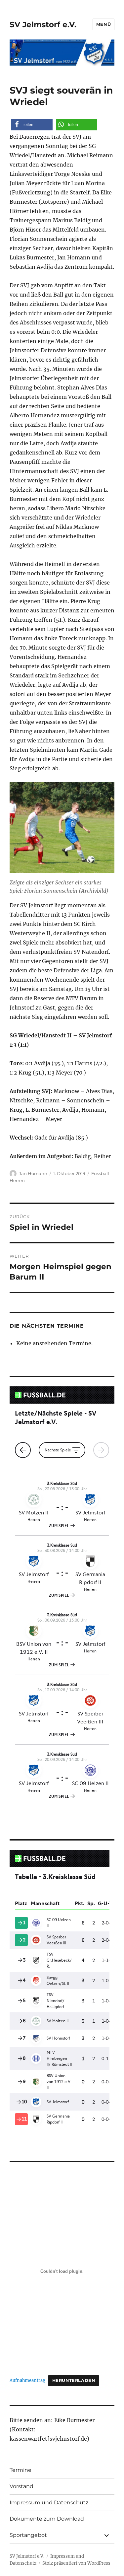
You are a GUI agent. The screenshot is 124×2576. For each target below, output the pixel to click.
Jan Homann (33, 1173)
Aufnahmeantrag (27, 2380)
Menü (103, 24)
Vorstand (21, 2486)
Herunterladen (74, 2380)
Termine (21, 2470)
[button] (32, 125)
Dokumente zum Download (47, 2519)
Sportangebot (28, 2535)
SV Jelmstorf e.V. (43, 25)
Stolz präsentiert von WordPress (76, 2563)
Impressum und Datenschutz (49, 2503)
